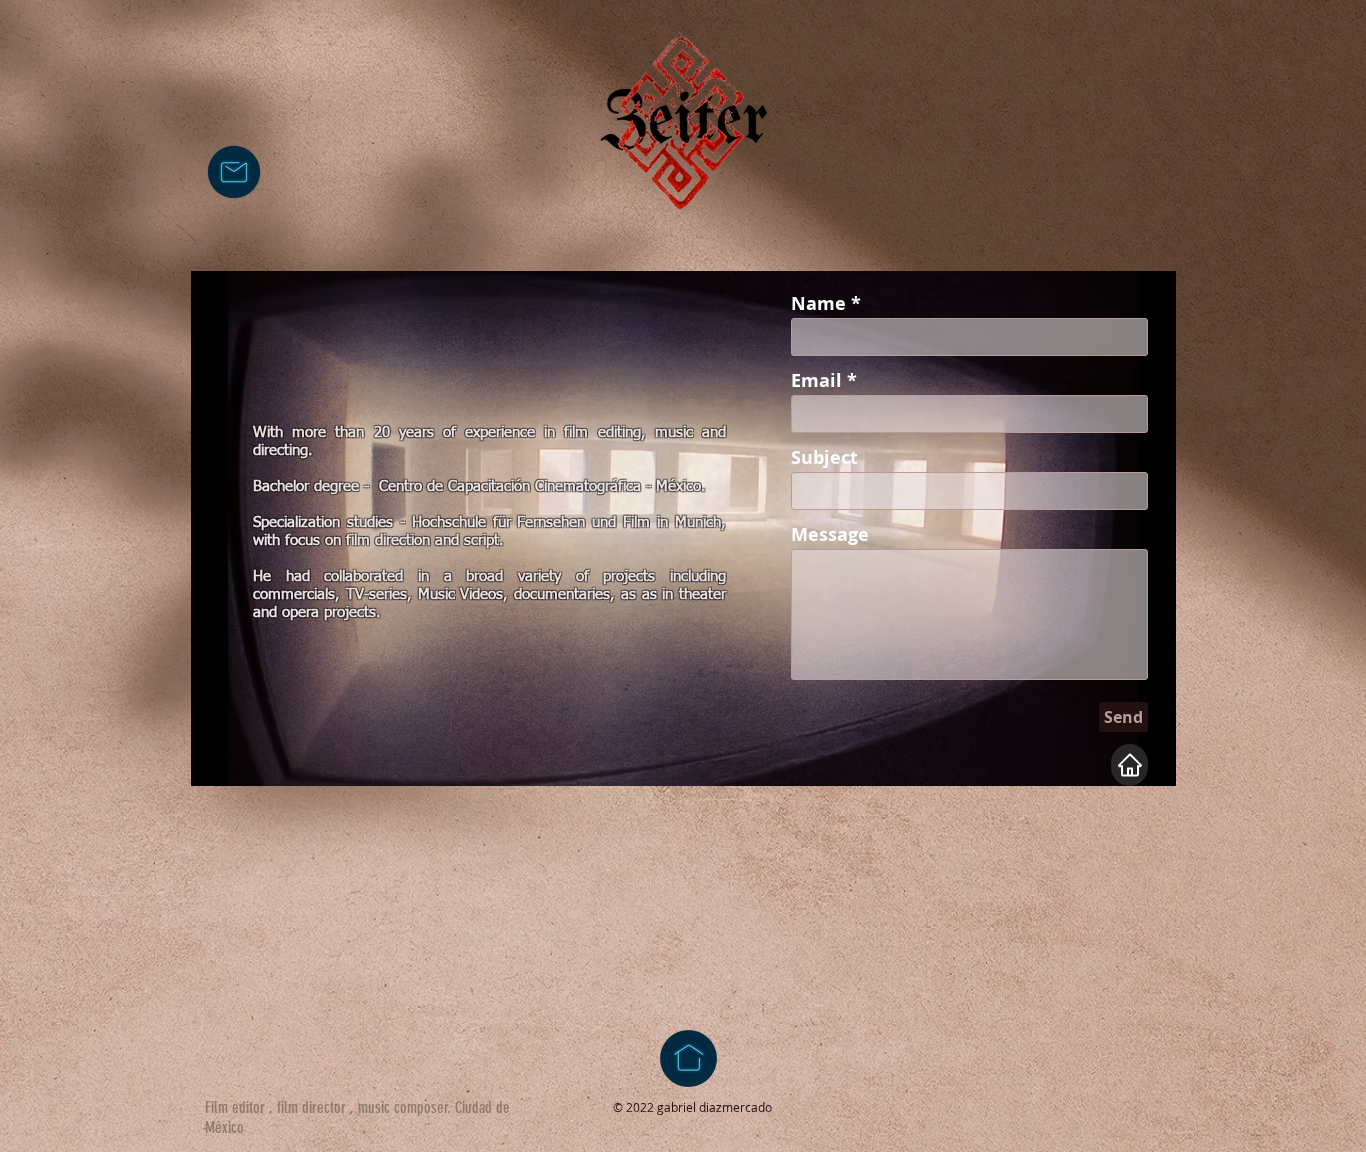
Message (830, 535)
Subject (824, 458)
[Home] (1129, 765)
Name (818, 304)
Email (816, 381)
